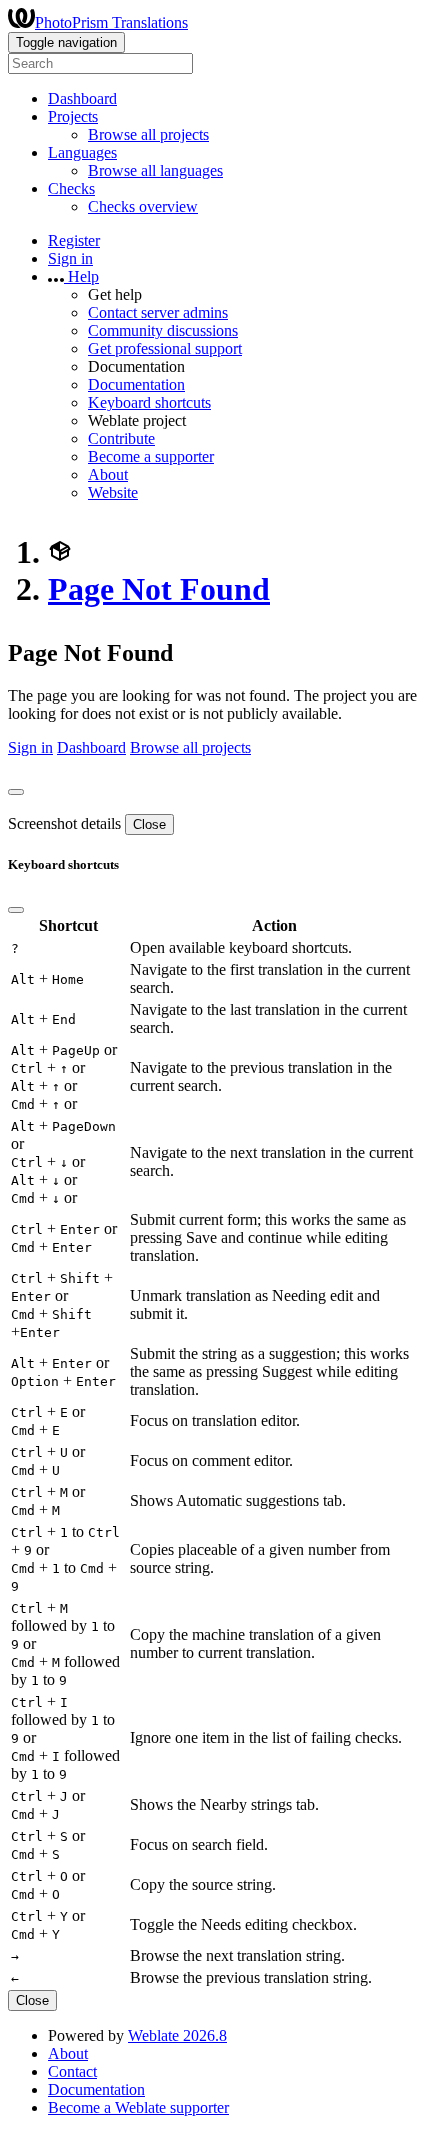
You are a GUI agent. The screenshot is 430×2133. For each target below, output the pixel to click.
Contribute (121, 438)
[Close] (16, 792)
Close (149, 824)
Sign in (70, 258)
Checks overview (143, 206)
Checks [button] (71, 188)
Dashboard (82, 98)
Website (113, 492)
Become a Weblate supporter (138, 2107)
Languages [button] (82, 152)
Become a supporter (151, 456)
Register (74, 240)
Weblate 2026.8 (177, 2035)
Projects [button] (73, 116)
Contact (72, 2071)
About (108, 474)
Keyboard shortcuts (149, 402)
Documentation (136, 384)
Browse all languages (155, 170)
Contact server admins (158, 312)
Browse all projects (148, 134)
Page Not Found (159, 589)
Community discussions (163, 330)
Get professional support (165, 348)
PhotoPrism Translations (111, 22)
